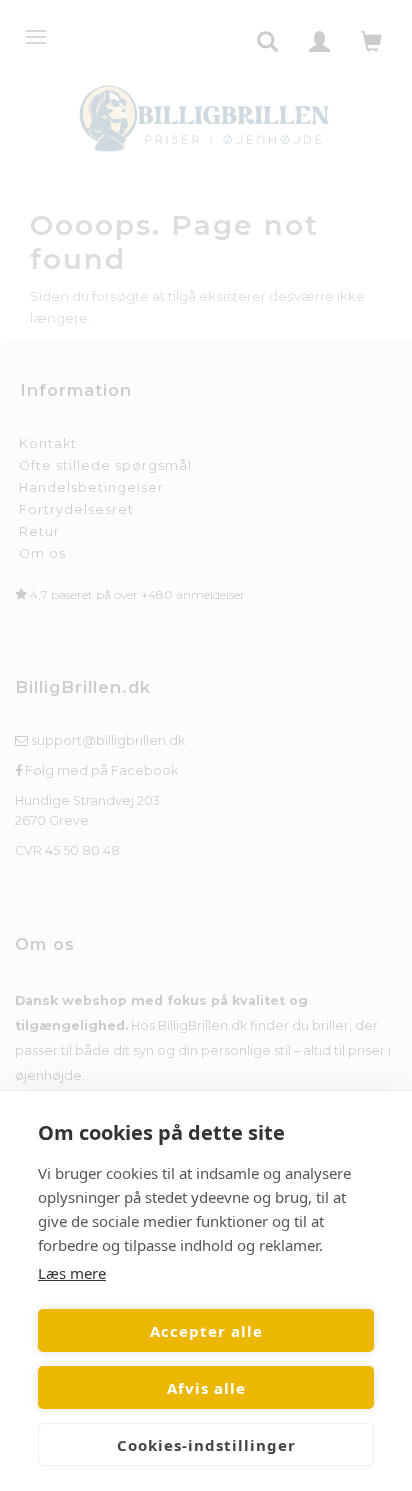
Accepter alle (206, 1331)
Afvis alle (206, 1388)
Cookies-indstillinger (206, 1445)
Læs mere (72, 1273)
